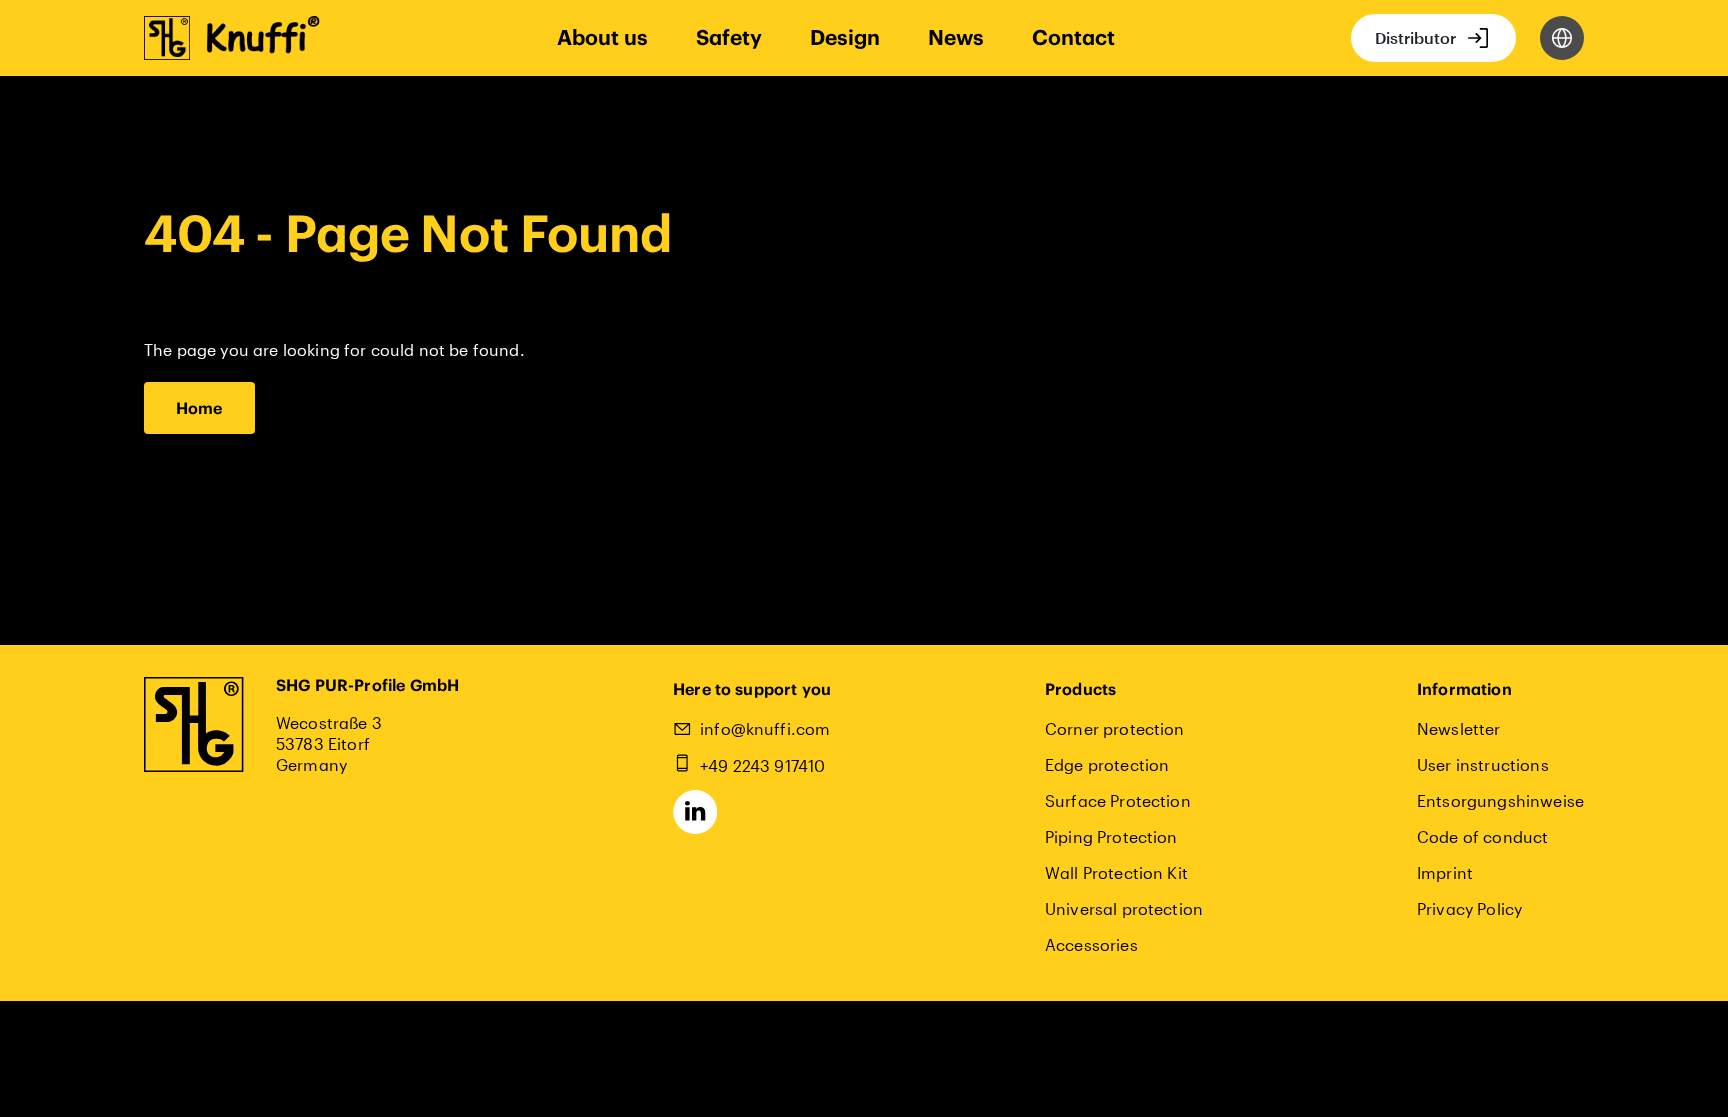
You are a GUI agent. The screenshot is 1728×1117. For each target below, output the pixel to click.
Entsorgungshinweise (1500, 800)
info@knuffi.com (765, 728)
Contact (1073, 37)
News (956, 37)
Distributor (1415, 37)
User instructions (1483, 764)
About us (602, 37)
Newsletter (1459, 728)
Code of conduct (1482, 836)
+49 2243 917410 (762, 765)
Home (199, 408)
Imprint (1445, 872)
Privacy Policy (1469, 908)
